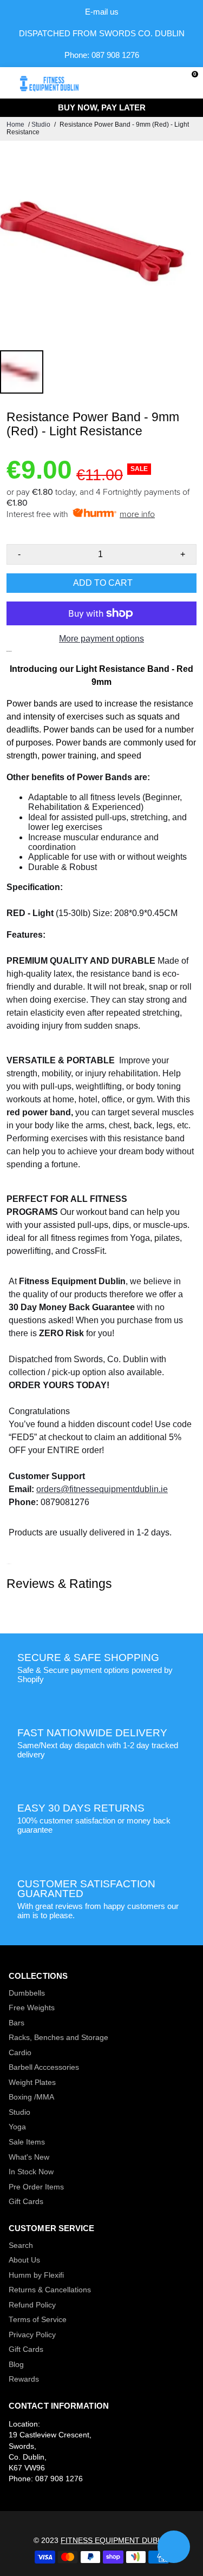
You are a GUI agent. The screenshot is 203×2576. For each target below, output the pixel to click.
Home (15, 125)
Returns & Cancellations (50, 2290)
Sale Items (27, 2142)
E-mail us (102, 12)
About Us (24, 2260)
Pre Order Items (36, 2187)
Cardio (20, 2053)
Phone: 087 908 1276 (102, 55)
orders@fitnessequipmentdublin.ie (102, 1489)
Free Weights (32, 2008)
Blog (16, 2365)
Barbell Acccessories (44, 2067)
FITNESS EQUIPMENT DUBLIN (115, 2541)
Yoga (17, 2127)
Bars (17, 2023)
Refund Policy (32, 2305)
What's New (29, 2157)
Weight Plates (32, 2083)
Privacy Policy (32, 2335)
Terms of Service (38, 2320)
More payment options (101, 639)
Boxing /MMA (31, 2097)
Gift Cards (26, 2202)
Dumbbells (27, 1993)
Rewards (24, 2379)
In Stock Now (31, 2172)
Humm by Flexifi (36, 2275)
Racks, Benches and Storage (58, 2038)
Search (21, 2245)
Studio (41, 125)
